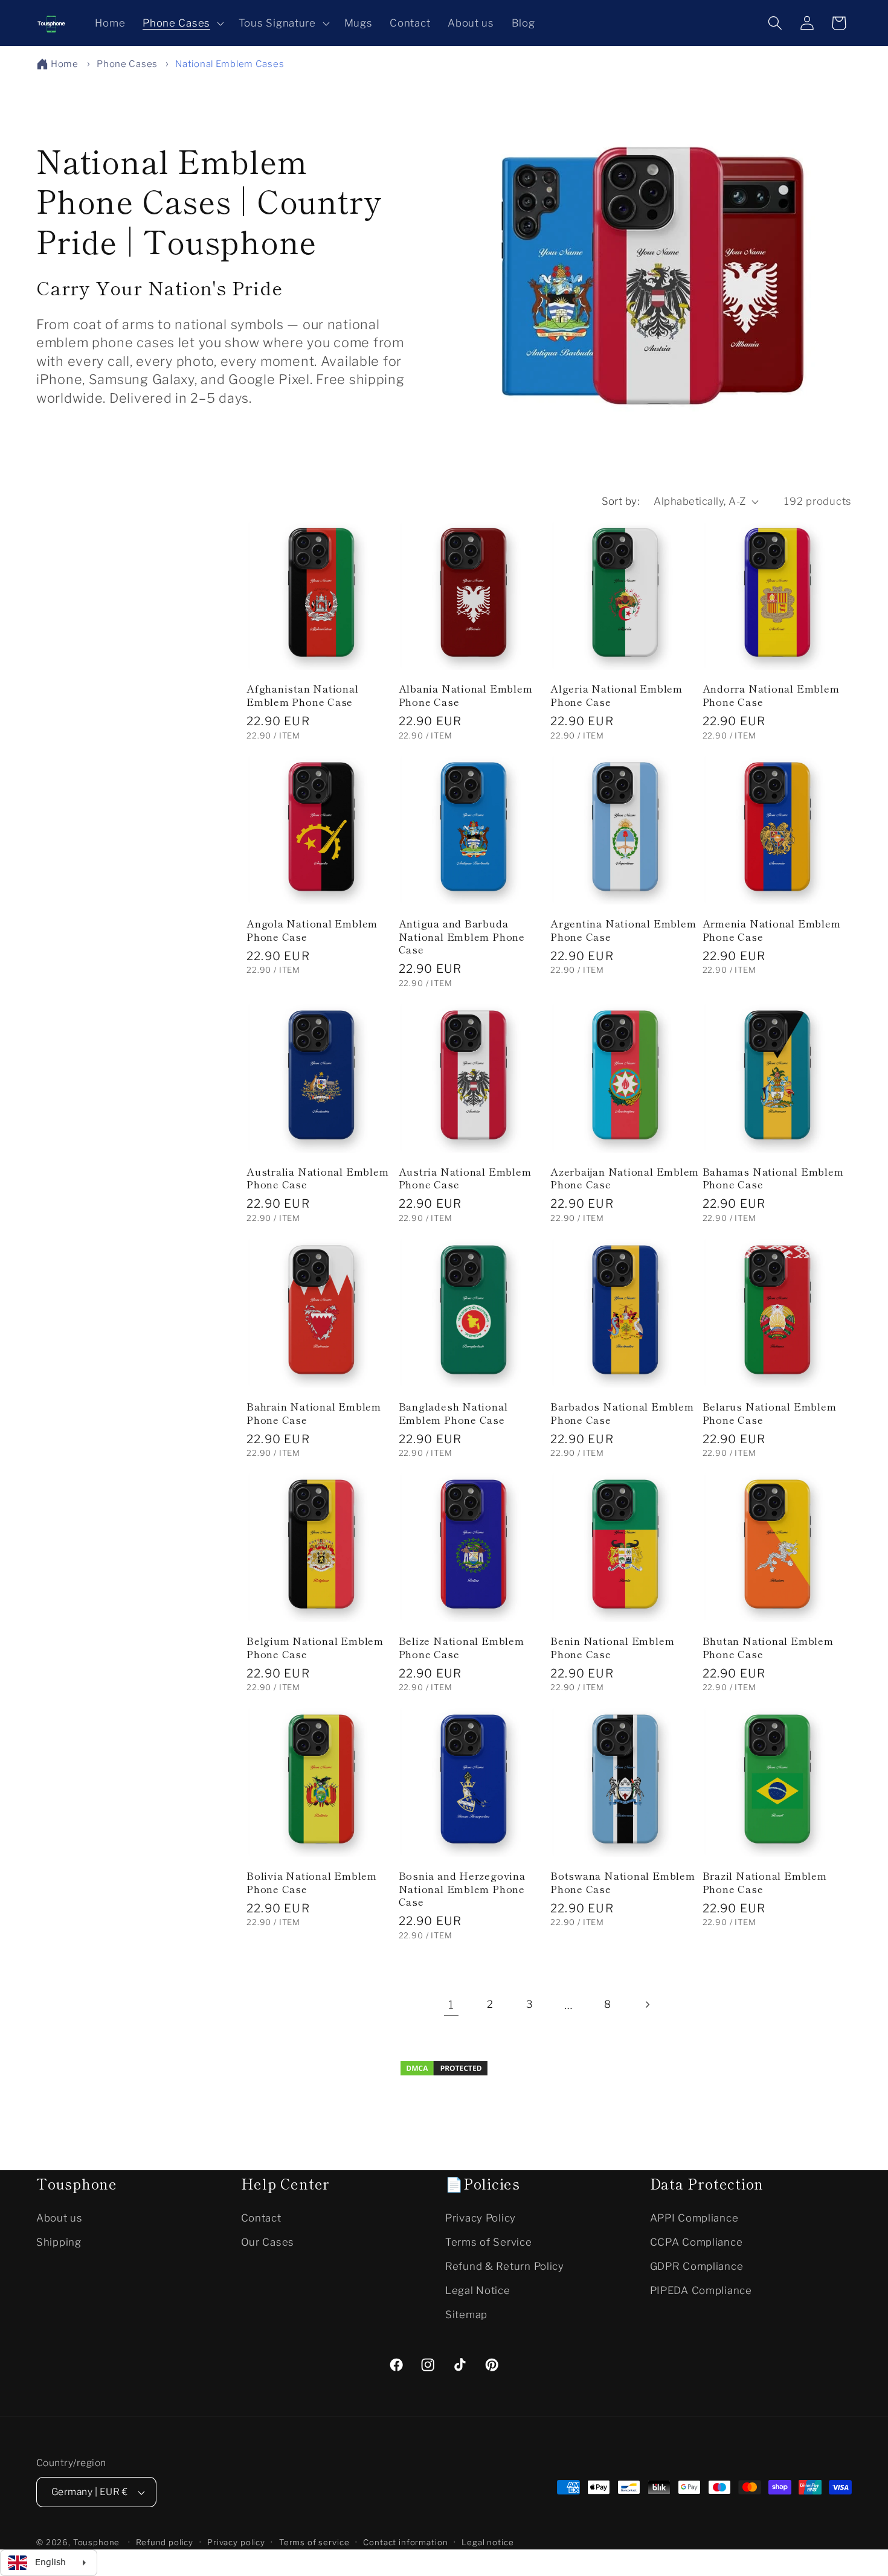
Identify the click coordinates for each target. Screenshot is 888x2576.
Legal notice (487, 2542)
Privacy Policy (481, 2217)
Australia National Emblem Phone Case (318, 1178)
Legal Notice (478, 2290)
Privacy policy (236, 2542)
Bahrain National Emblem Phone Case (314, 1413)
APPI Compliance (694, 2217)
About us (60, 2217)
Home (65, 64)
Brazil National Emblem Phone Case (765, 1882)
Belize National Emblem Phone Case (462, 1647)
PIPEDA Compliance (701, 2290)
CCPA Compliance (697, 2241)
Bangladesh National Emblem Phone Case (453, 1413)
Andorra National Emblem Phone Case (771, 695)
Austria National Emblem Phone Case (465, 1178)
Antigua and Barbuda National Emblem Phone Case (462, 936)
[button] (182, 23)
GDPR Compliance (697, 2266)
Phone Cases (128, 64)
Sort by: (621, 501)
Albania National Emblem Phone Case (466, 695)
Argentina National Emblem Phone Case (623, 930)
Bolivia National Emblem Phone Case (312, 1882)
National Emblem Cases (230, 64)
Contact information (405, 2542)
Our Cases (268, 2241)
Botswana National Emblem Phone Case (623, 1882)
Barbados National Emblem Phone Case (622, 1413)
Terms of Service (489, 2241)
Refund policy (165, 2542)
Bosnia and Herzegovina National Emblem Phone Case (462, 1889)
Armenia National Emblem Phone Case (772, 930)
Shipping (59, 2241)
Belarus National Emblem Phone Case (770, 1413)
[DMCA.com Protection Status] (444, 2073)
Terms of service (314, 2542)
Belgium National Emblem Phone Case (315, 1647)
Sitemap (466, 2314)
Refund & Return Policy (505, 2266)
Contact (261, 2217)
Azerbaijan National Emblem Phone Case (625, 1178)
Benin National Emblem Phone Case (612, 1647)
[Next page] (647, 2005)
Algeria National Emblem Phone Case (616, 695)
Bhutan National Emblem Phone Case (768, 1647)
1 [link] (451, 2005)
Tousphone (97, 2542)
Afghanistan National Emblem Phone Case (303, 695)
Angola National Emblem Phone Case (312, 930)
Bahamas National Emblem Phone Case (773, 1178)
